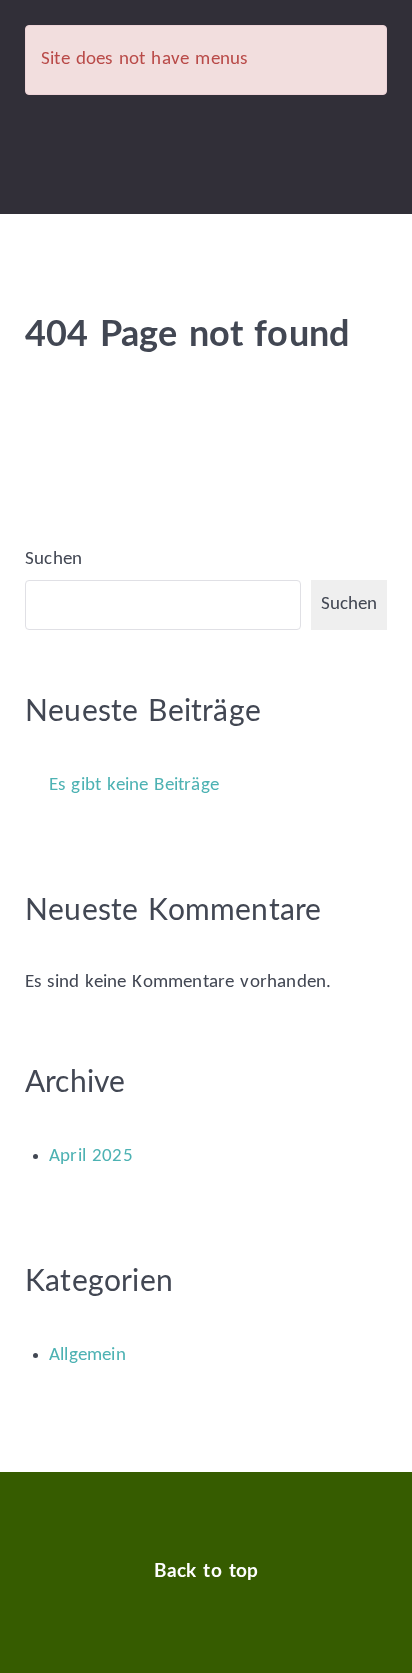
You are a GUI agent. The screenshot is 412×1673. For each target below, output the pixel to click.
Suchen (53, 559)
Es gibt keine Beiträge (134, 785)
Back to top (206, 1571)
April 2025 (91, 1156)
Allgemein (87, 1355)
